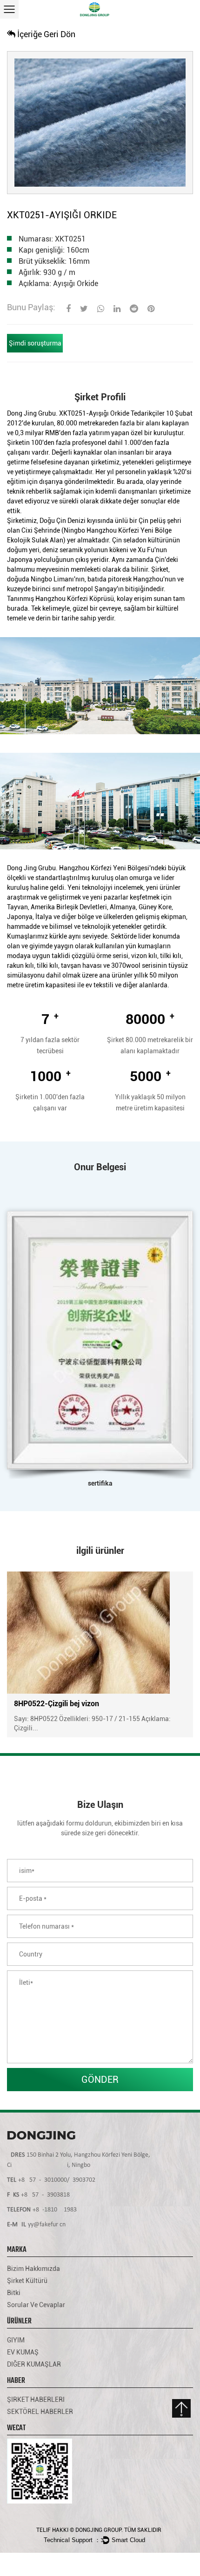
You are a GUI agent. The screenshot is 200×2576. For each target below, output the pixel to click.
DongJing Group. (99, 2530)
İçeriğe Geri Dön (45, 34)
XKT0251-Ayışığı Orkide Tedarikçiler (112, 413)
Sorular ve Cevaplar (36, 2305)
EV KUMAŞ (23, 2352)
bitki (14, 2293)
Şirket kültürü (27, 2281)
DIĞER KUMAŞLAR (34, 2364)
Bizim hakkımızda (33, 2269)
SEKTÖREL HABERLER (40, 2412)
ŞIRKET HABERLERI (36, 2400)
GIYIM (16, 2340)
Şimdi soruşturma (35, 343)
